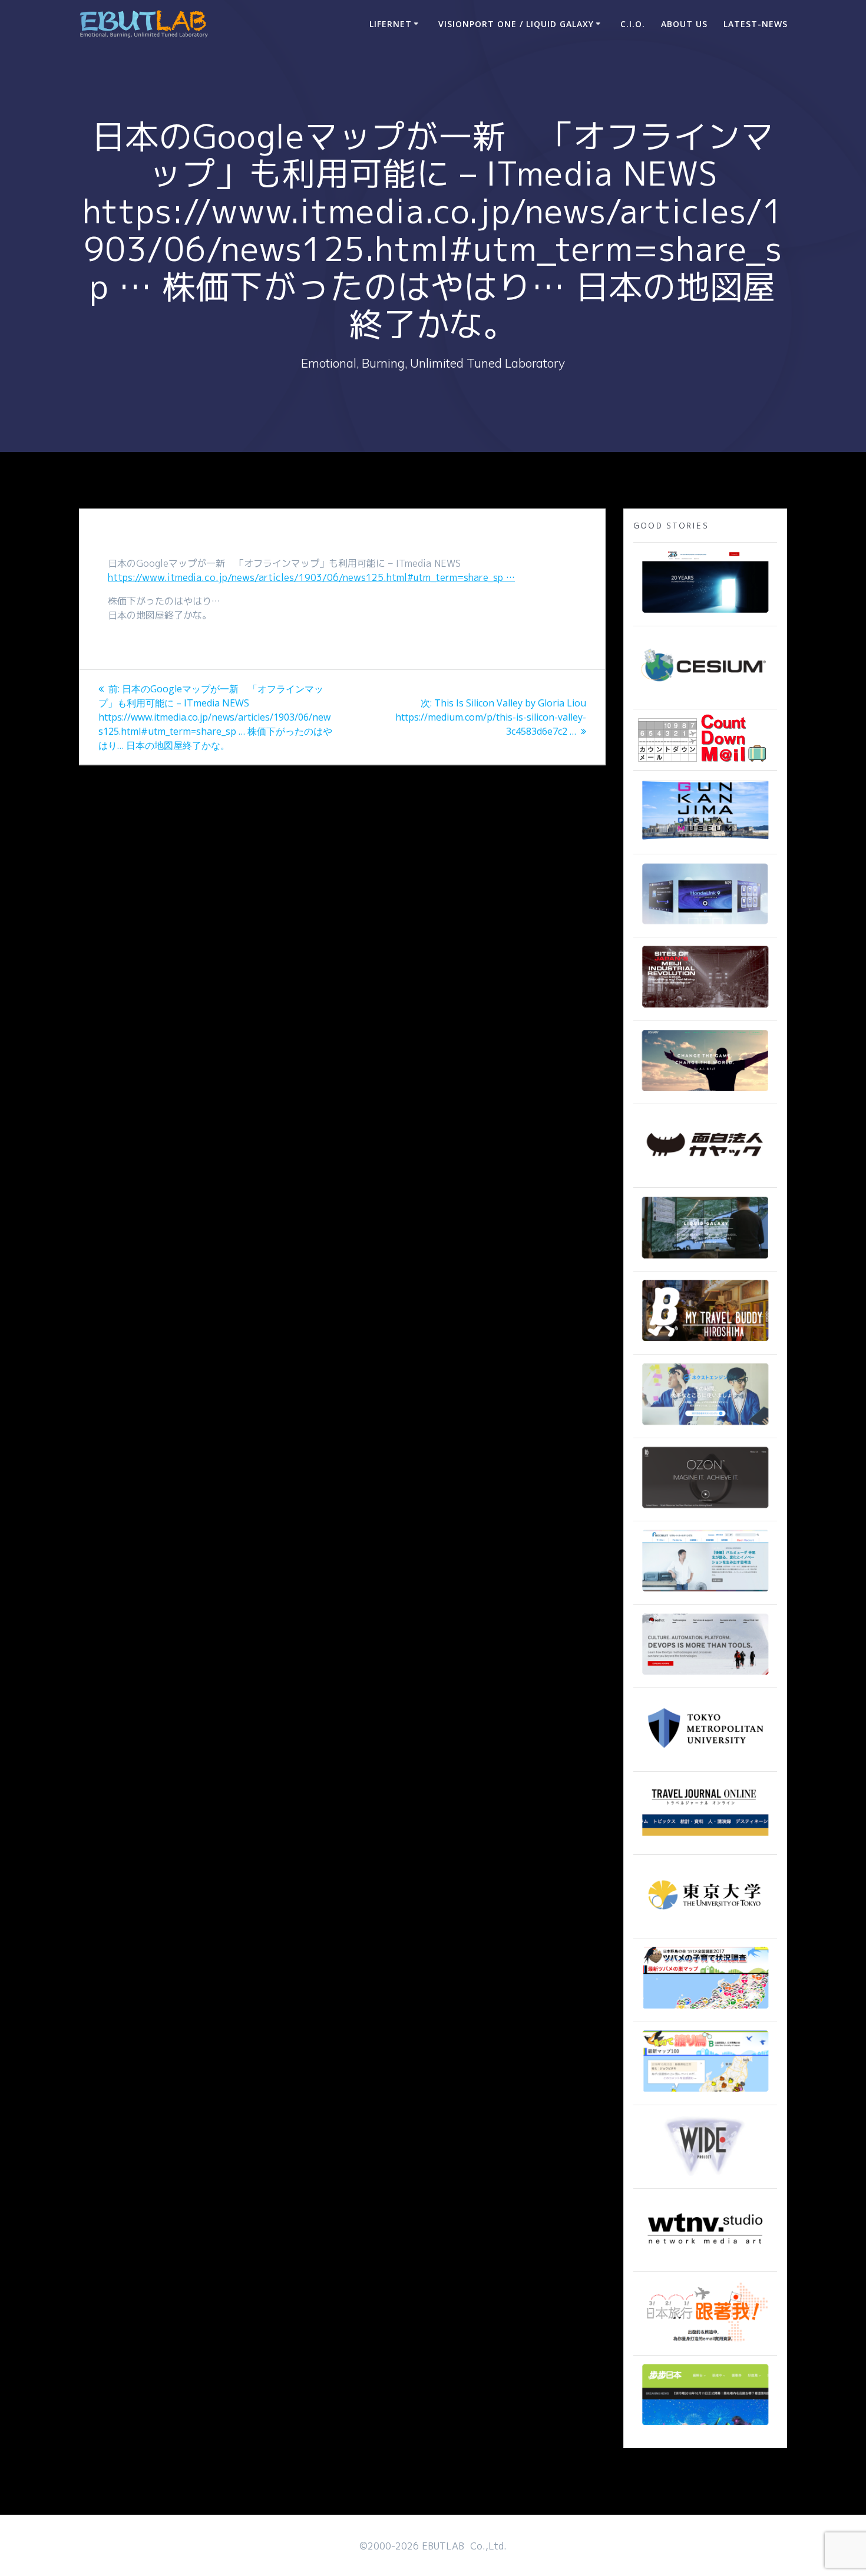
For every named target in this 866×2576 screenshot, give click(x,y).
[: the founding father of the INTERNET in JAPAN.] (705, 2177)
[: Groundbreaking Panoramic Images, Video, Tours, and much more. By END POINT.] (705, 1259)
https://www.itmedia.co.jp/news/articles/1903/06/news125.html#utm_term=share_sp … (311, 577)
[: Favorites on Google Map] (705, 2010)
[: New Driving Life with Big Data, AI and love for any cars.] (705, 925)
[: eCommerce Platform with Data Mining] (705, 1426)
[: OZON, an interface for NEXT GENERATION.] (705, 1509)
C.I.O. (633, 24)
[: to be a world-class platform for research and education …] (705, 1926)
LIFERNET (391, 24)
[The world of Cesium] (705, 697)
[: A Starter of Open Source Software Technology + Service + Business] (705, 1676)
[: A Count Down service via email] (702, 758)
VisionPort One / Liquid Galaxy (516, 24)
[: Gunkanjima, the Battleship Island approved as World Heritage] (705, 842)
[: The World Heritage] (705, 1009)
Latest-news (756, 24)
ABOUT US (684, 24)
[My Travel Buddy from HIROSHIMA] (705, 1342)
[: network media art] (705, 2260)
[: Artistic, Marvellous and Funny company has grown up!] (705, 1175)
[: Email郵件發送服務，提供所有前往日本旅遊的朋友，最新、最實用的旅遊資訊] (705, 2343)
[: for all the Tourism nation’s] (705, 1842)
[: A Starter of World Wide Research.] (705, 614)
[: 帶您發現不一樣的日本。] (705, 2426)
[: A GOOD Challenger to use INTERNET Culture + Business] (705, 1593)
